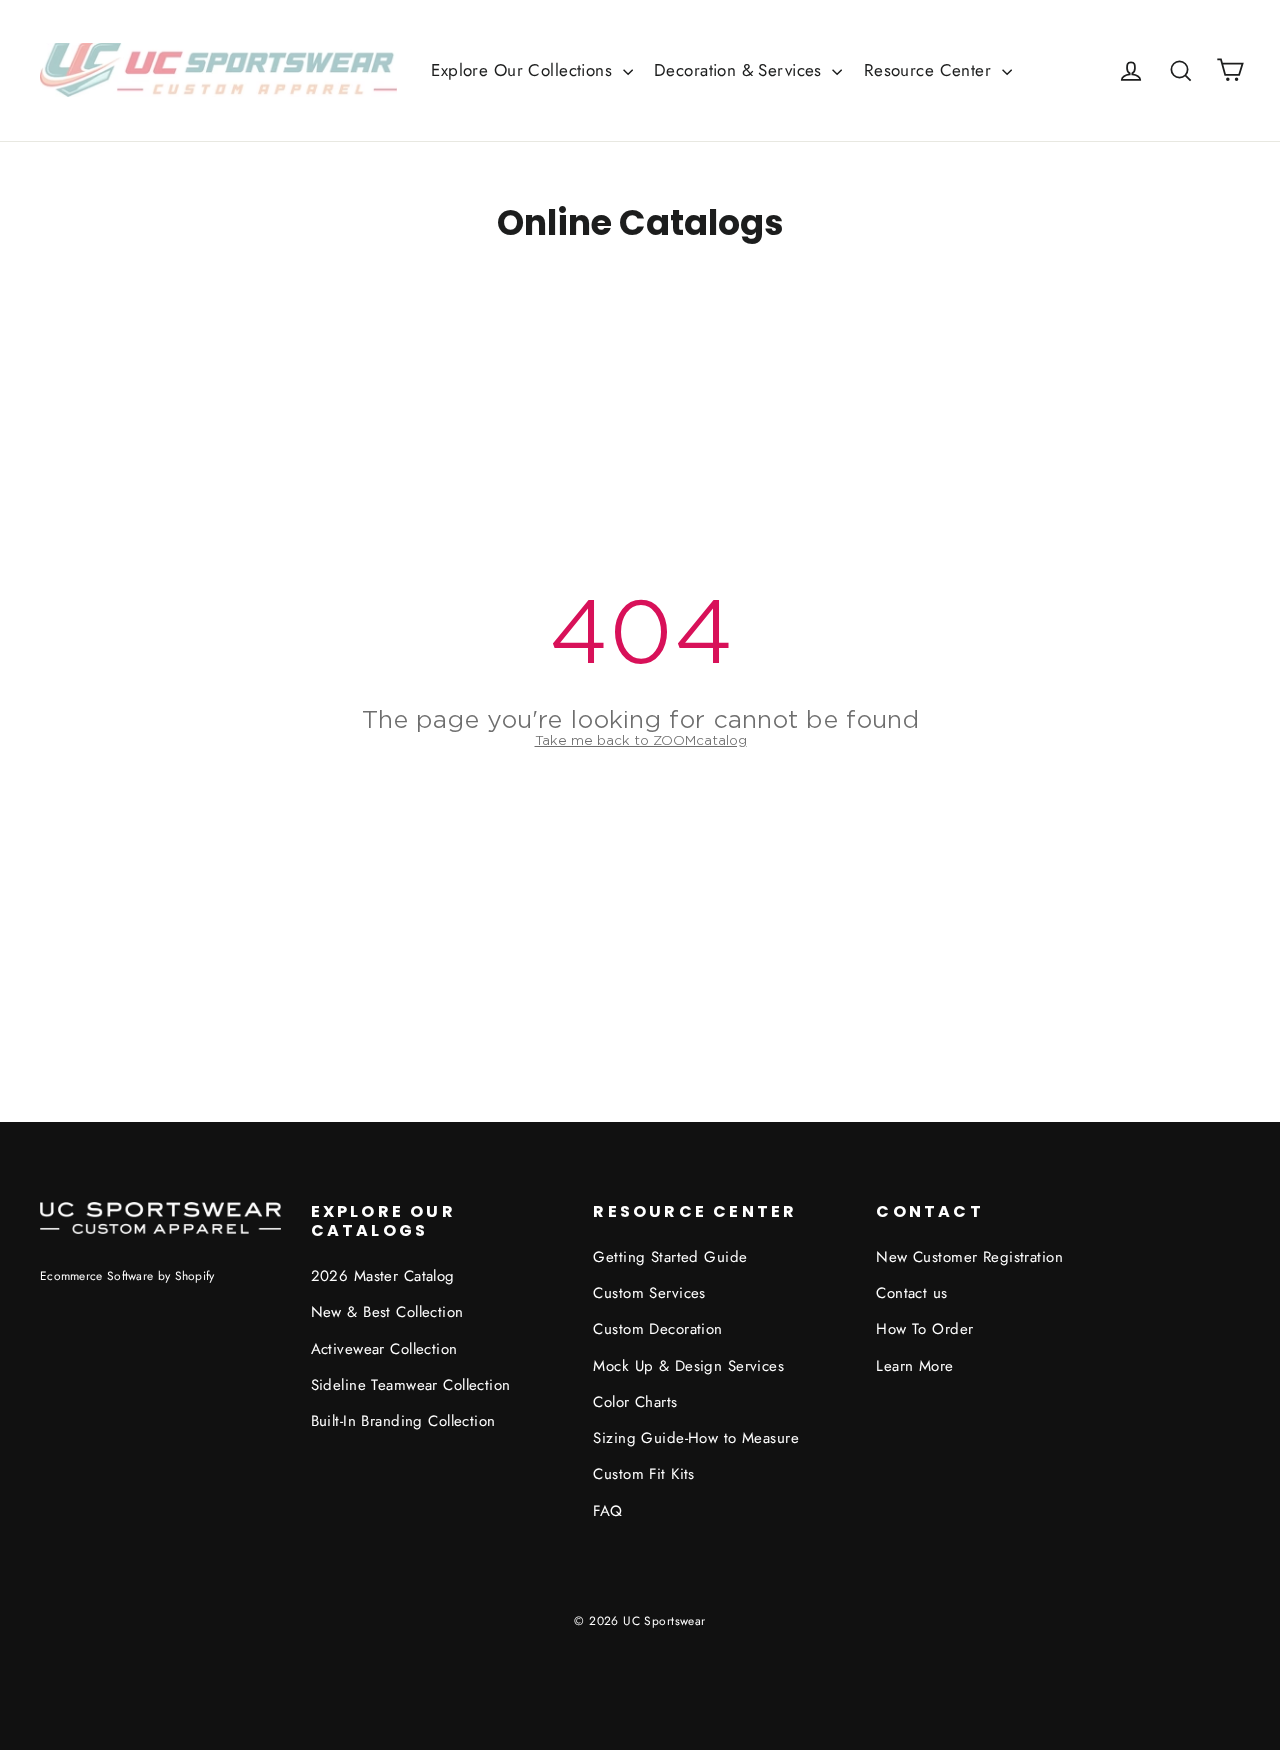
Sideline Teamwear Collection (411, 1385)
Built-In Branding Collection (403, 1421)
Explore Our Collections (524, 70)
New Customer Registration (969, 1257)
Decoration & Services (740, 70)
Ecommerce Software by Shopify (127, 1275)
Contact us (911, 1293)
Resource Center (930, 70)
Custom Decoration (657, 1329)
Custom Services (649, 1293)
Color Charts (635, 1402)
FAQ (607, 1511)
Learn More (914, 1366)
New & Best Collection (387, 1312)
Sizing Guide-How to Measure (695, 1438)
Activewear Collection (384, 1349)
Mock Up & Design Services (688, 1366)
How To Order (924, 1329)
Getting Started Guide (670, 1257)
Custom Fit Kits (643, 1474)
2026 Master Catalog (383, 1276)
